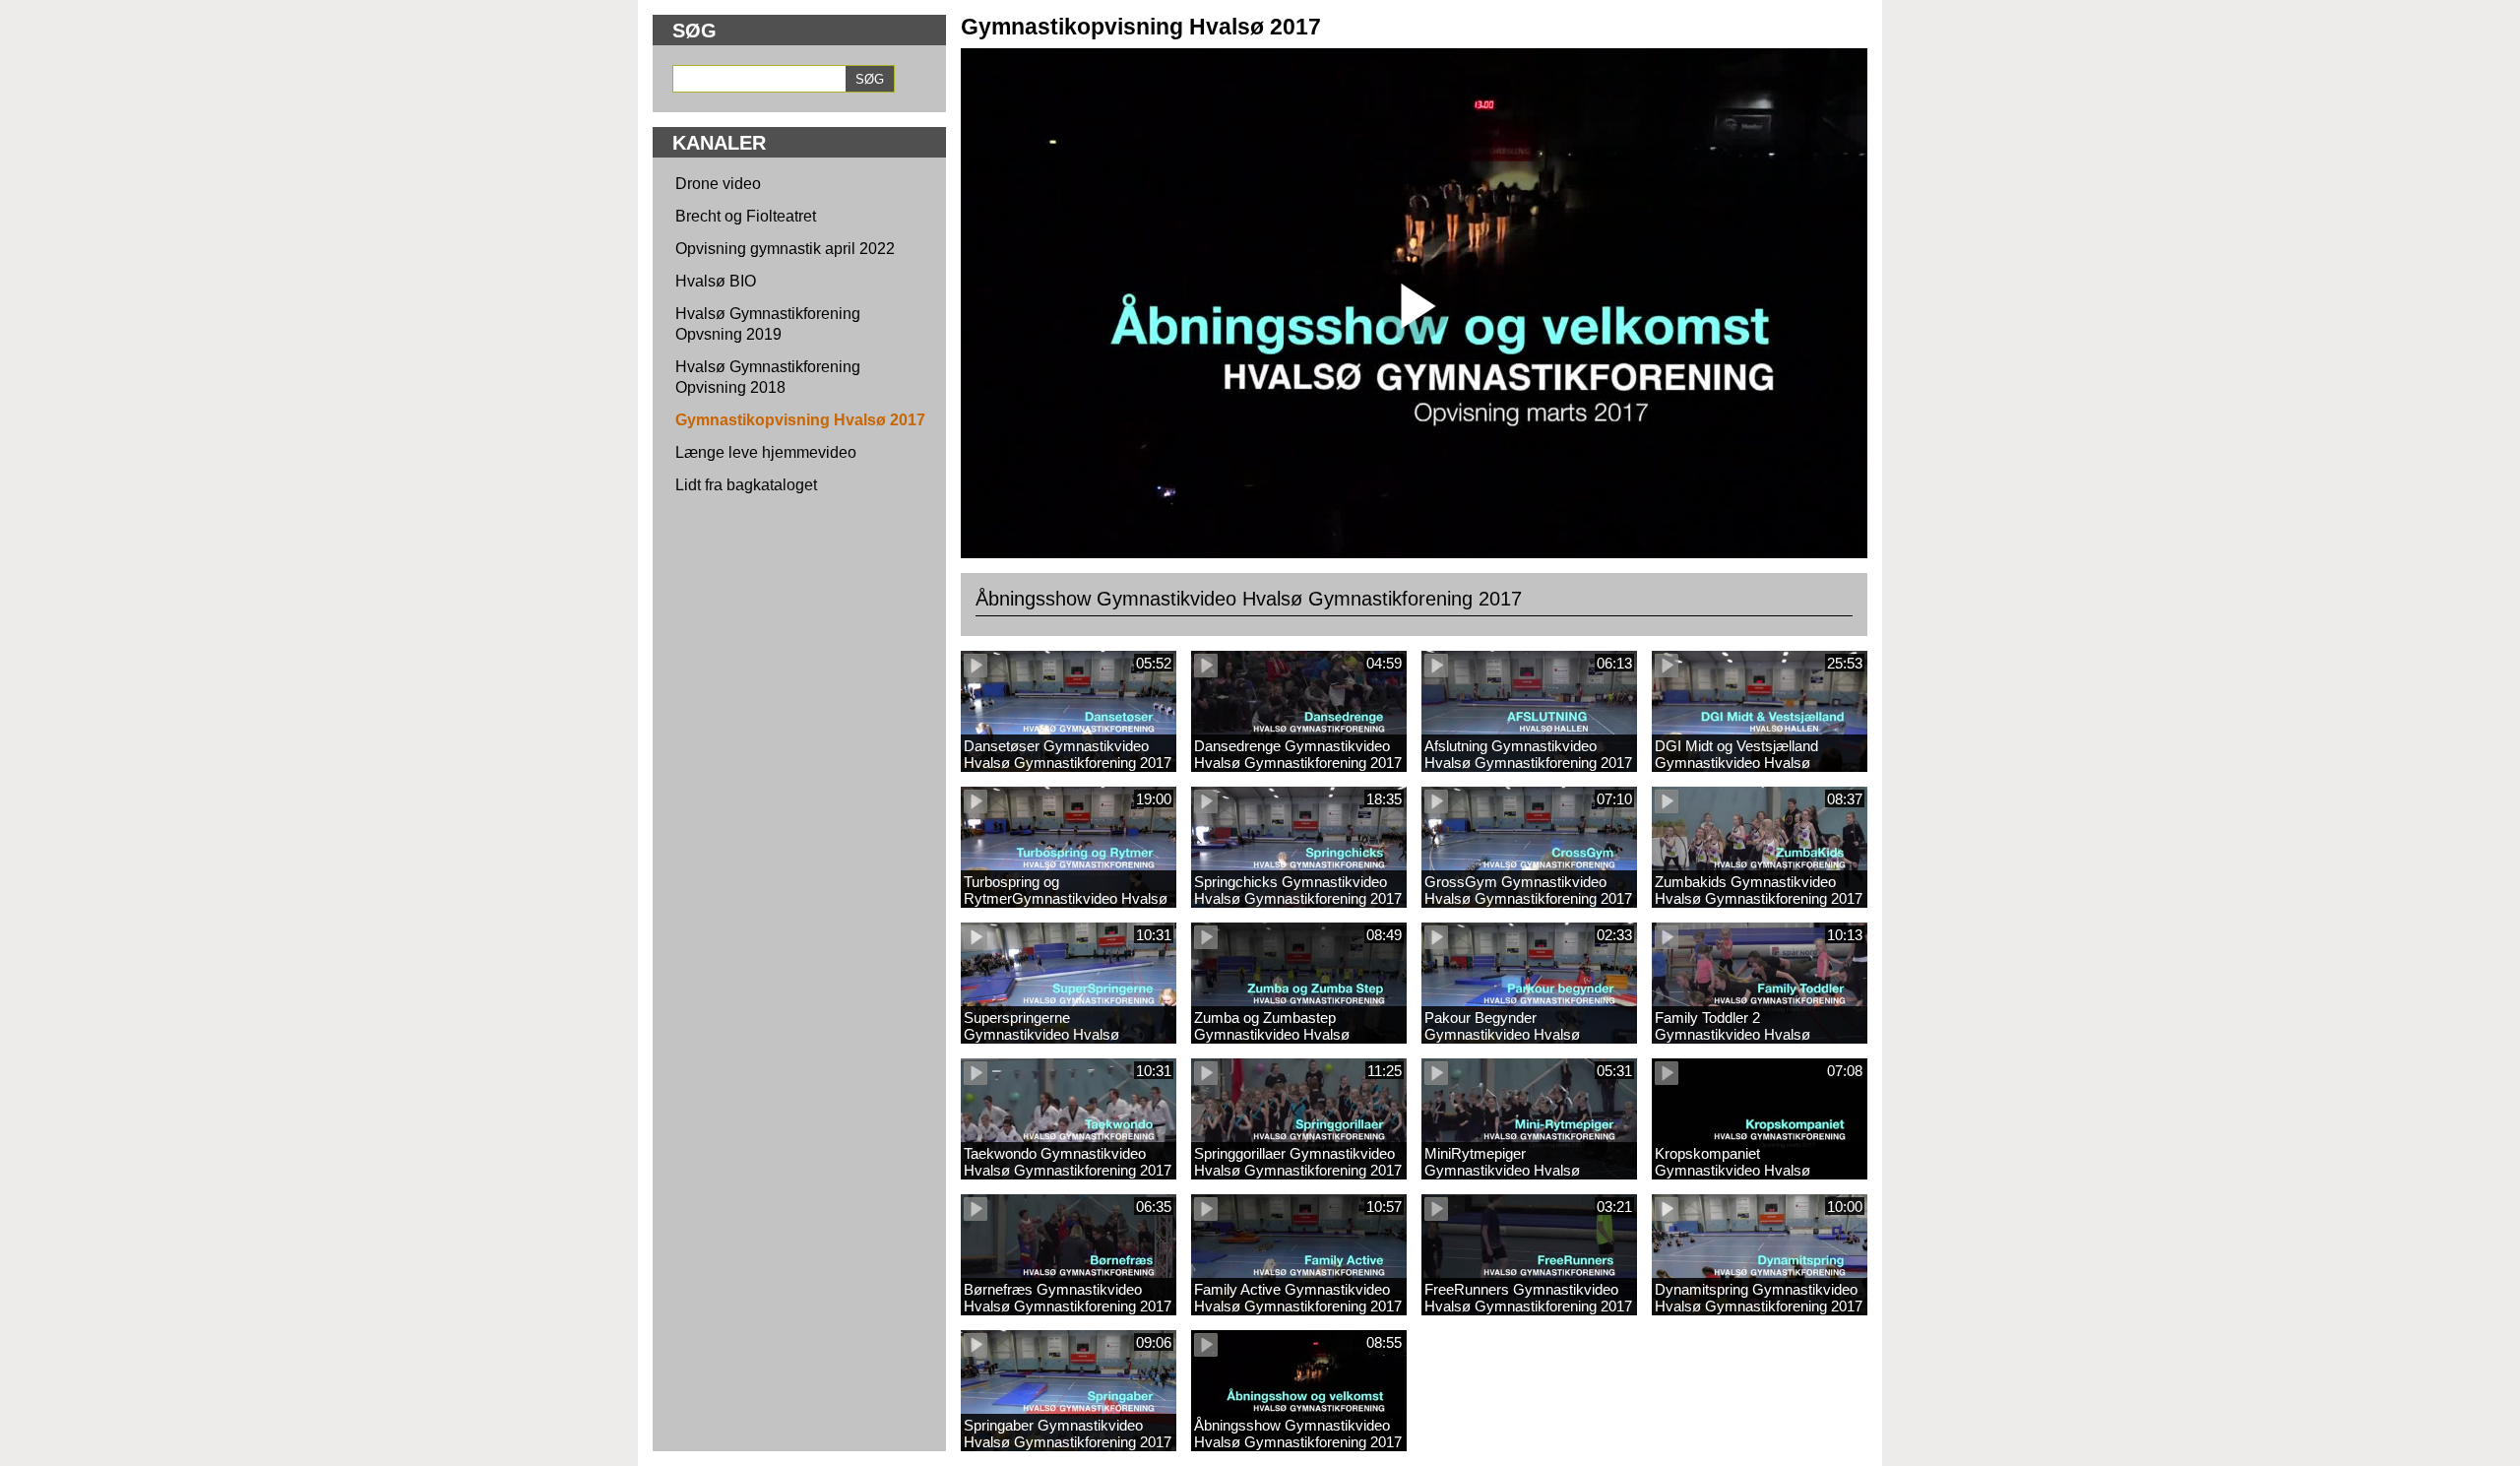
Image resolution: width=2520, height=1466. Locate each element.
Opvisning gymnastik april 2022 (785, 249)
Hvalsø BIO (716, 281)
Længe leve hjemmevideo (766, 452)
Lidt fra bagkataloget (746, 485)
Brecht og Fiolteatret (746, 216)
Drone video (718, 184)
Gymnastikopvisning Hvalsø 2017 (800, 420)
